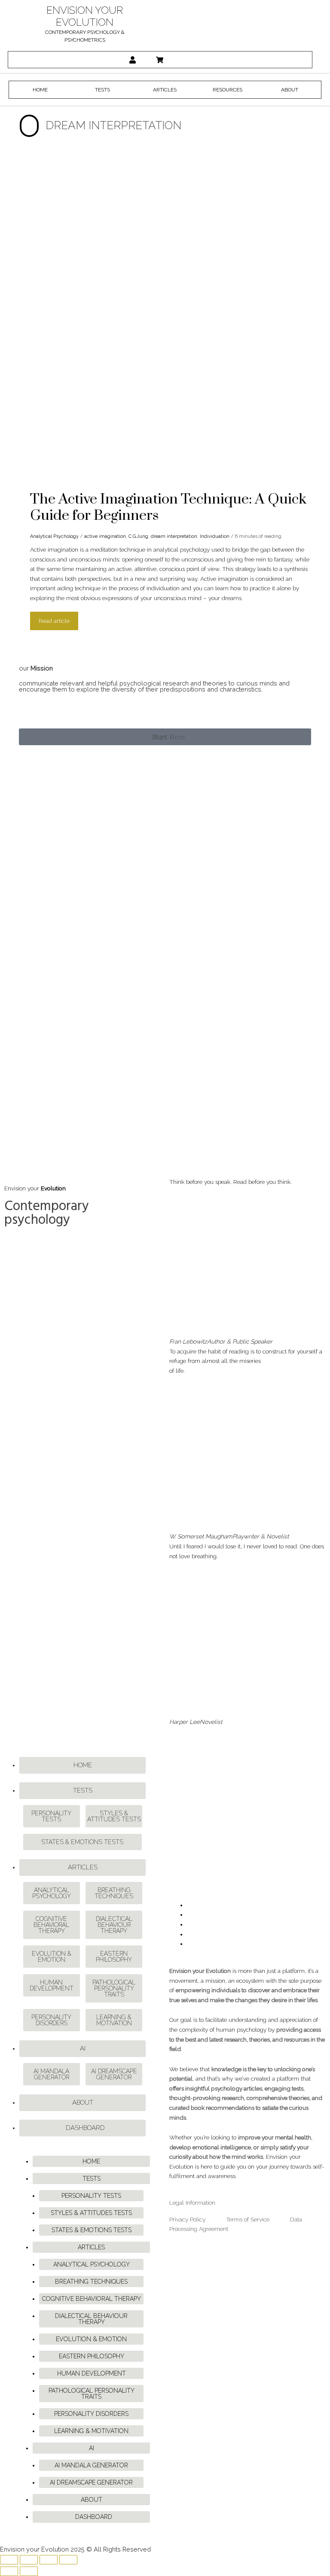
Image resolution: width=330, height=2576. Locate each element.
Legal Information (192, 2203)
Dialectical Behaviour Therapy (114, 1925)
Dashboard (85, 2128)
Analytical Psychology (54, 536)
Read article (54, 618)
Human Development (52, 1985)
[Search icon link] (189, 60)
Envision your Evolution (85, 16)
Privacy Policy (187, 2219)
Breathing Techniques (114, 1893)
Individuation (215, 536)
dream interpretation (174, 536)
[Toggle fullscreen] (29, 2560)
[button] (165, 737)
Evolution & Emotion (52, 1957)
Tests (83, 1790)
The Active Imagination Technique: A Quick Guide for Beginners (168, 507)
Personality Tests (51, 1816)
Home (83, 1765)
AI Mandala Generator (51, 2074)
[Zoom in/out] (9, 2560)
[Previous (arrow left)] (9, 2571)
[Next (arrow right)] (29, 2571)
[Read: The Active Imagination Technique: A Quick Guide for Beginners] (146, 319)
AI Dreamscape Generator (114, 2074)
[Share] (49, 2560)
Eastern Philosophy (114, 1957)
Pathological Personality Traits (114, 1988)
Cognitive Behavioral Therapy (51, 1925)
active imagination (105, 536)
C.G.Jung (138, 536)
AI (83, 2048)
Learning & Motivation (114, 2020)
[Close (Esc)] (68, 2560)
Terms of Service (248, 2219)
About (83, 2103)
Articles (83, 1867)
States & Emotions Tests (82, 1842)
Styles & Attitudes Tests (114, 1816)
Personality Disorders (51, 2020)
